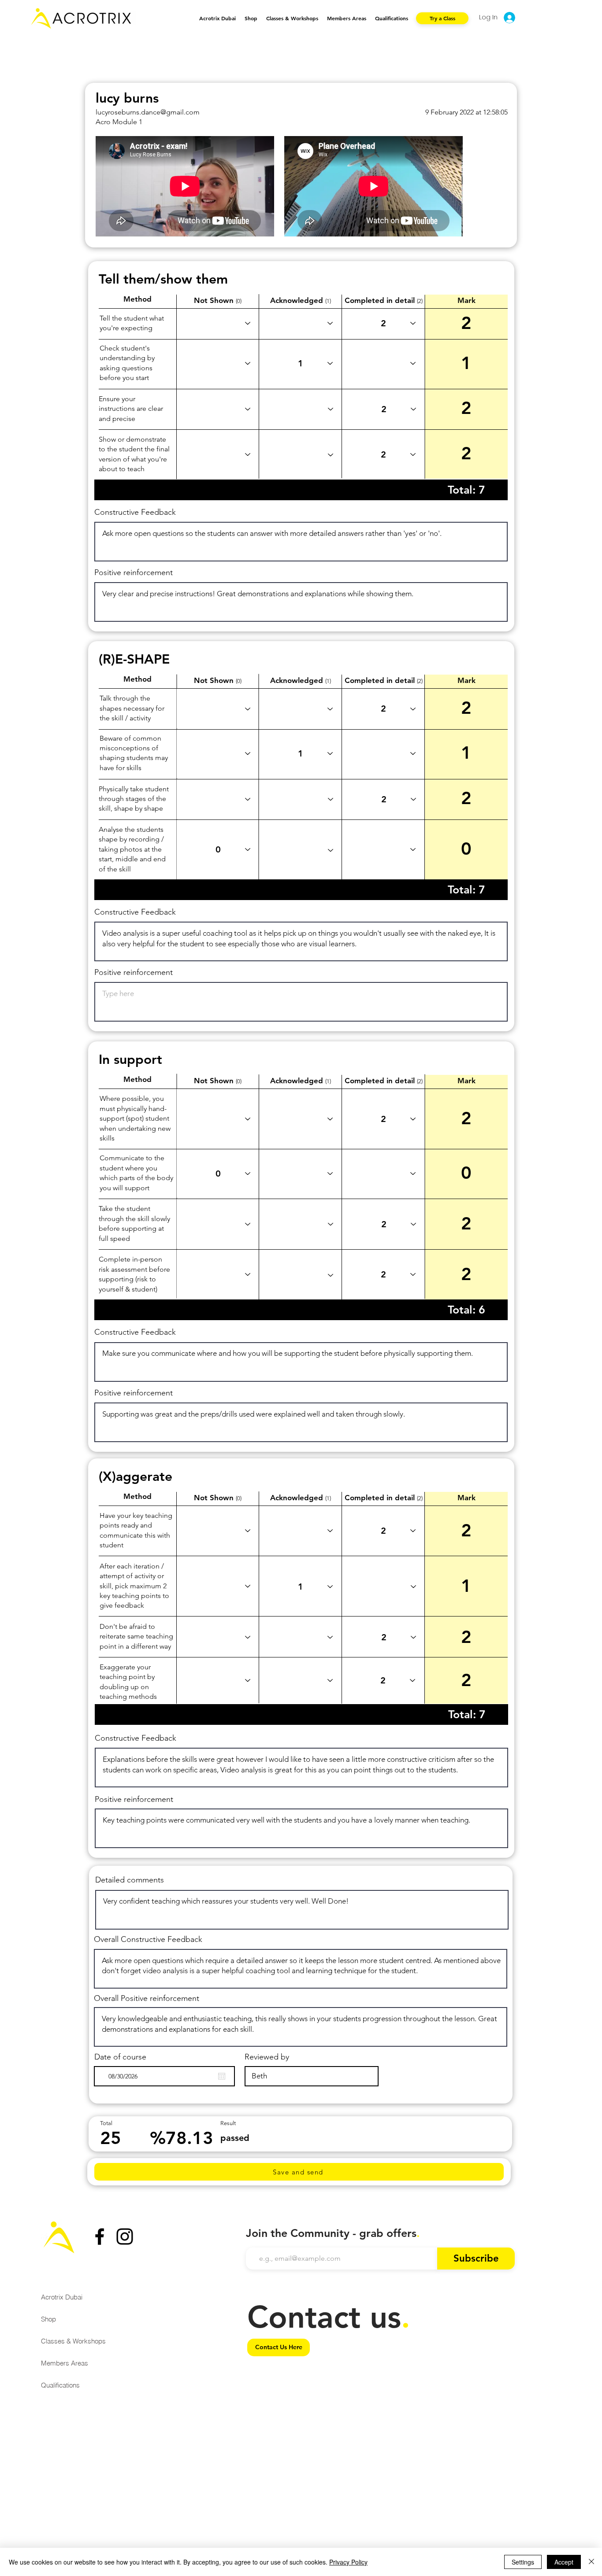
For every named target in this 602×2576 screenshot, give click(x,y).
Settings (523, 2562)
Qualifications (60, 2385)
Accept (564, 2562)
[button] (292, 18)
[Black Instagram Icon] (125, 2236)
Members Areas (65, 2363)
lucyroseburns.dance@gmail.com (148, 112)
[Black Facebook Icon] (100, 2236)
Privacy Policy (348, 2562)
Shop (48, 2319)
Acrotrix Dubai (62, 2297)
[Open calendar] (222, 2076)
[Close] (591, 2562)
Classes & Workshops (73, 2341)
